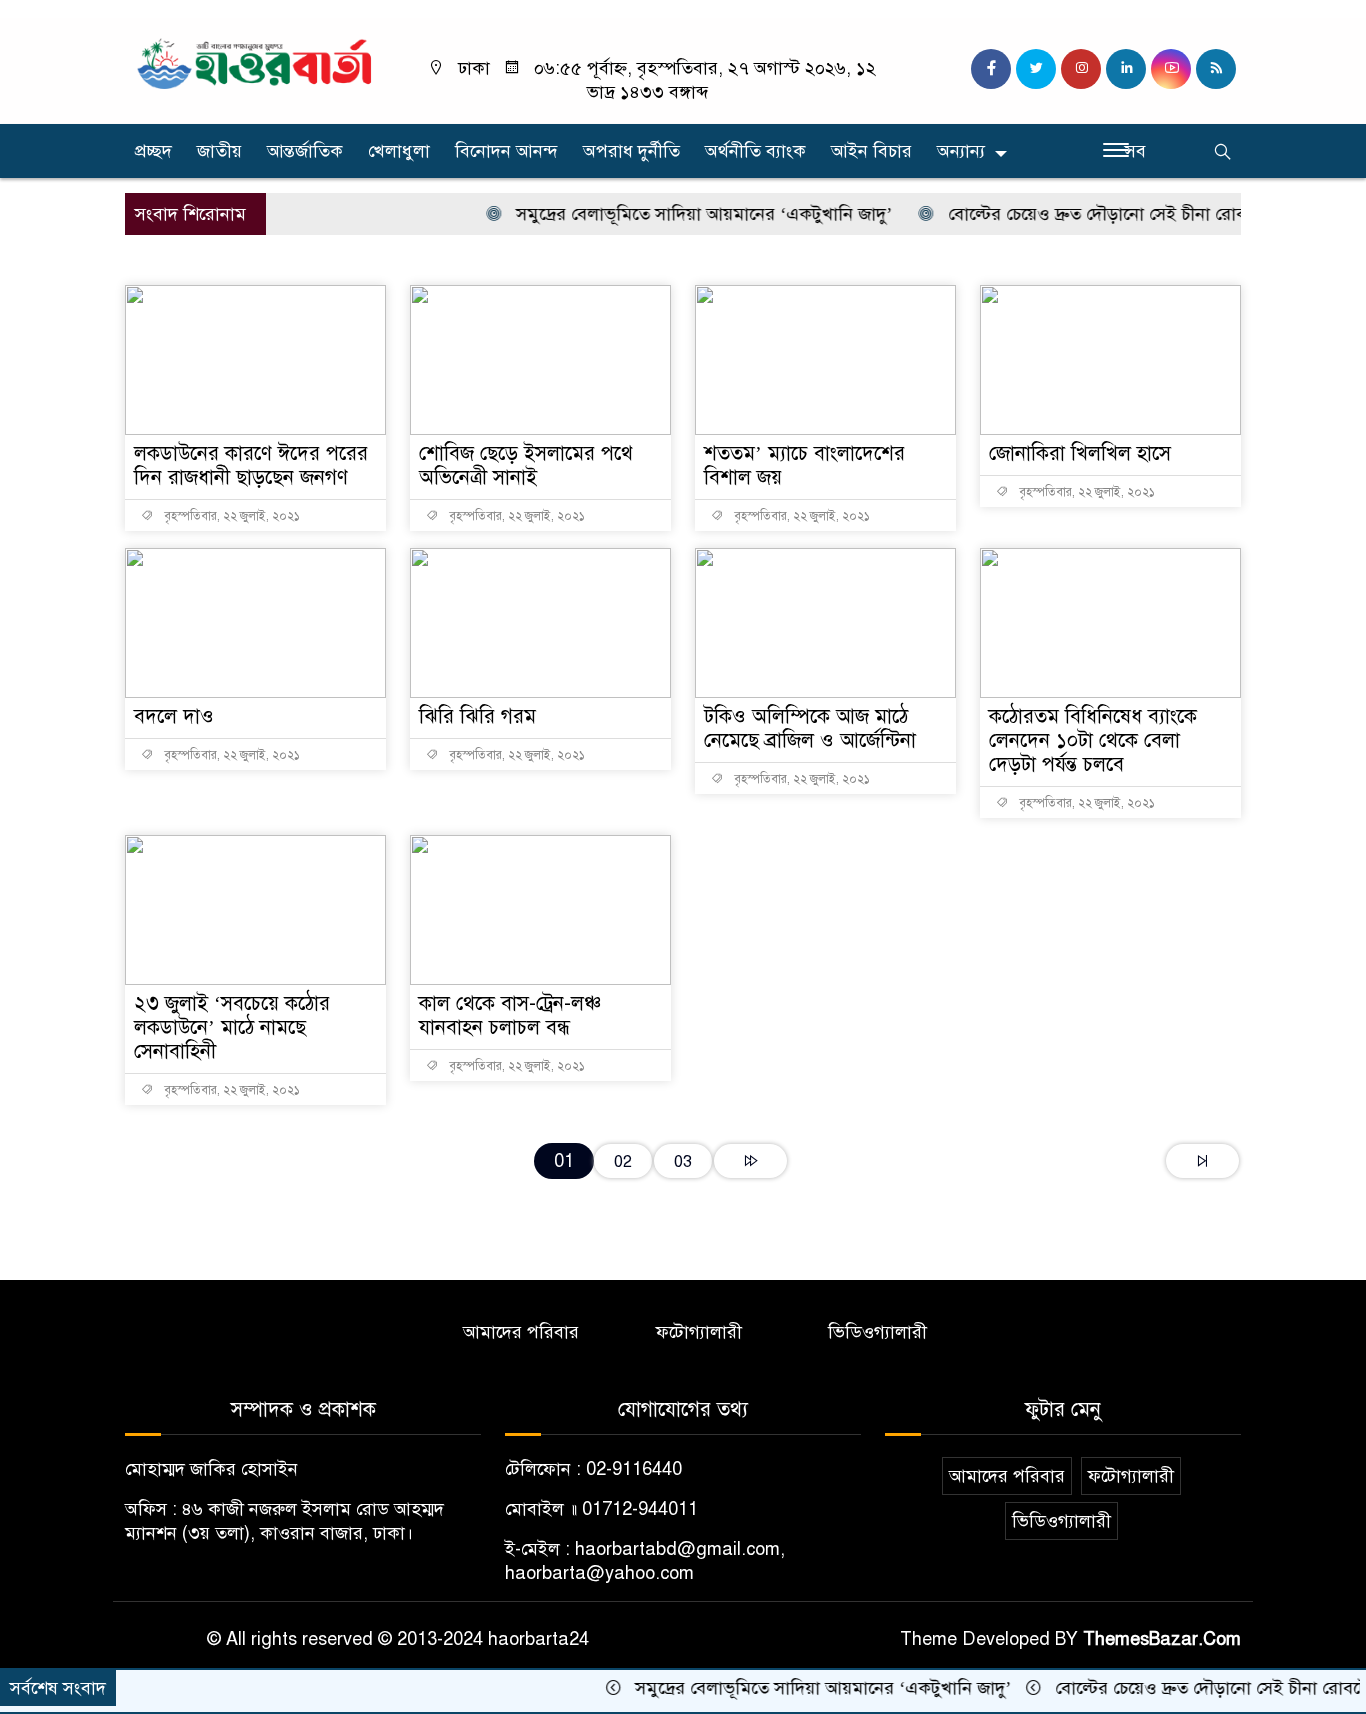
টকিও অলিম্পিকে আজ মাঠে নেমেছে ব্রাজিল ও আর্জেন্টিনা (810, 728)
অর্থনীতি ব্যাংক (755, 151)
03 (683, 1161)
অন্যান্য (961, 151)
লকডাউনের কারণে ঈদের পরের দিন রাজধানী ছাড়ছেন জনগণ (251, 465)
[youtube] (1171, 69)
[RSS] (1216, 69)
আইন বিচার (871, 151)
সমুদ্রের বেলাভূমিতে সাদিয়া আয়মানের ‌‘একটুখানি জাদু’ (675, 214)
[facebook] (991, 69)
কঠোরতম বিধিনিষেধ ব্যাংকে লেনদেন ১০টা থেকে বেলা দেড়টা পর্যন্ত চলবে (1093, 740)
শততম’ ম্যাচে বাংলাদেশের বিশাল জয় (804, 465)
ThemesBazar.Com (1162, 1639)
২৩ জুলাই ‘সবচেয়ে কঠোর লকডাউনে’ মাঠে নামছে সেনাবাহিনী (232, 1027)
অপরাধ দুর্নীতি (631, 151)
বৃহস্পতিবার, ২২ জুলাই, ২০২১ (230, 516)
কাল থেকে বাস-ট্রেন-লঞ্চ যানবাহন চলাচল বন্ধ (510, 1015)
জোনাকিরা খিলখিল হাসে (1080, 453)
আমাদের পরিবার (521, 1332)
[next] (750, 1161)
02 (623, 1161)
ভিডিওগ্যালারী (877, 1332)
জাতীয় (219, 151)
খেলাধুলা (399, 151)
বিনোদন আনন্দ (506, 151)
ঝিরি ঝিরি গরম (477, 716)
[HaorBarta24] (255, 62)
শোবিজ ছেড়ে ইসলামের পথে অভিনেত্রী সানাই (526, 465)
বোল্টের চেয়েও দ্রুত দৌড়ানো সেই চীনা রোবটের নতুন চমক (1119, 214)
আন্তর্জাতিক (305, 151)
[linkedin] (1126, 69)
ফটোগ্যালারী (699, 1332)
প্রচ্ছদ (153, 151)
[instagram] (1081, 69)
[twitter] (1036, 69)
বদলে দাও (174, 716)
